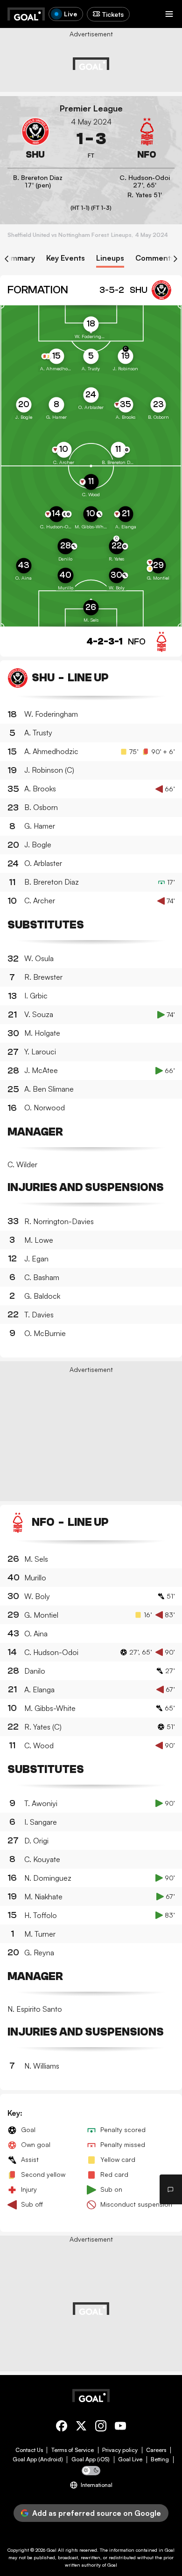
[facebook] (62, 2427)
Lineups (110, 258)
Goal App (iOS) (91, 2459)
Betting (160, 2459)
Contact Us (29, 2450)
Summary (18, 258)
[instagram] (101, 2427)
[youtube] (120, 2427)
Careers (156, 2450)
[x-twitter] (81, 2427)
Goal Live (130, 2459)
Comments (155, 258)
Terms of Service (73, 2450)
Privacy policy (120, 2450)
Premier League (91, 108)
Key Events (66, 258)
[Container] (35, 139)
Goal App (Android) (38, 2459)
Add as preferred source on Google (97, 2513)
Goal (52, 2550)
